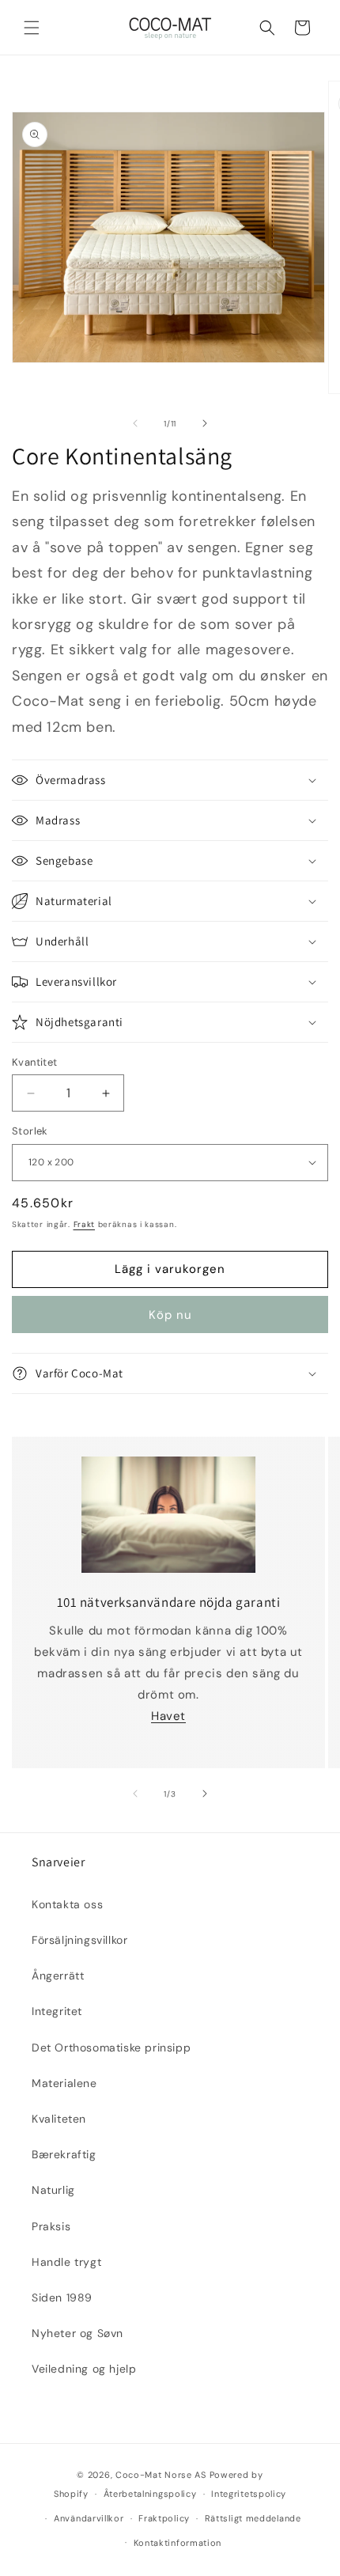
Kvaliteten (59, 2119)
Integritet (57, 2011)
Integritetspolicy (249, 2494)
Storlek (30, 1131)
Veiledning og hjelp (84, 2369)
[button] (32, 28)
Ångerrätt (58, 1976)
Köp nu (170, 1315)
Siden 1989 (62, 2298)
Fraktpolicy (164, 2518)
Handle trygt (66, 2262)
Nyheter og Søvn (77, 2333)
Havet (168, 1716)
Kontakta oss (67, 1904)
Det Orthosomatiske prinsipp (111, 2048)
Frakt (85, 1224)
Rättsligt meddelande (253, 2518)
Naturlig (53, 2190)
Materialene (64, 2083)
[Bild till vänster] (135, 423)
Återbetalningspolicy (150, 2494)
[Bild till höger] (205, 423)
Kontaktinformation (178, 2543)
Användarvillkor (89, 2518)
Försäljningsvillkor (79, 1940)
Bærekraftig (64, 2154)
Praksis (51, 2226)
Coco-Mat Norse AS (161, 2475)
